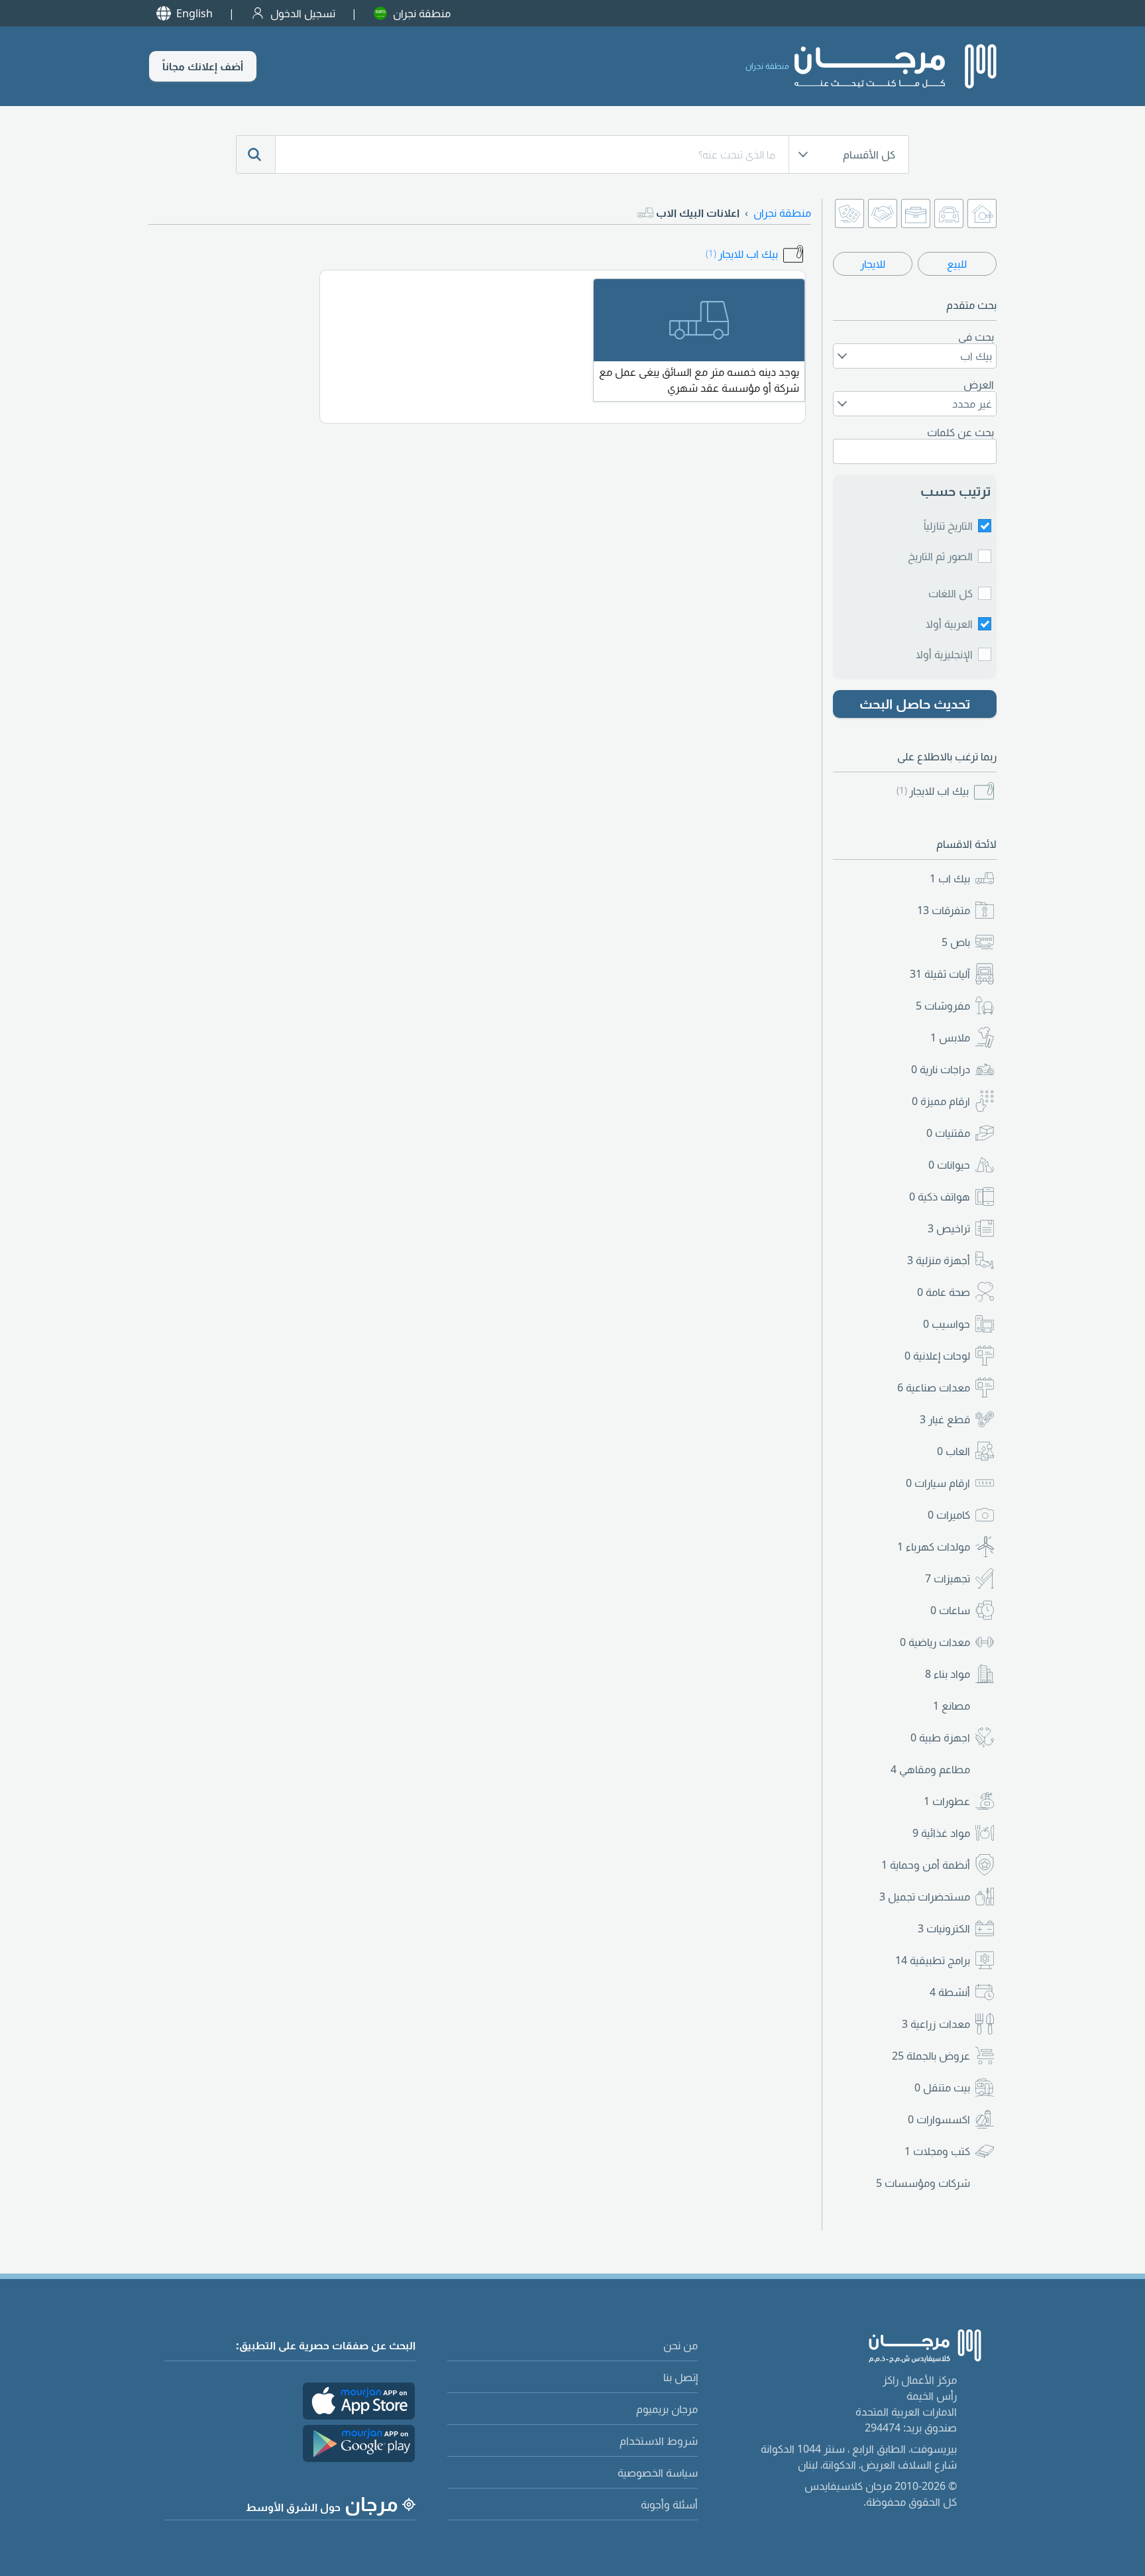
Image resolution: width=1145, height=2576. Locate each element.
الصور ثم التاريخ (940, 556)
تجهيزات (948, 1578)
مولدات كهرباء (934, 1547)
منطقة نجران (422, 13)
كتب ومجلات (937, 2151)
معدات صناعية (934, 1387)
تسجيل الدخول (303, 13)
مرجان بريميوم (667, 2409)
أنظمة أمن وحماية (926, 1865)
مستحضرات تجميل (925, 1897)
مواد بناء (948, 1674)
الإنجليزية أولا (944, 654)
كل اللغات (951, 593)
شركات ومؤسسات (923, 2183)
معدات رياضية (935, 1642)
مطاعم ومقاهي (930, 1769)
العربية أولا (949, 624)
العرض (979, 384)
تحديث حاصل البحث (915, 704)
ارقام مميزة (941, 1101)
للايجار (873, 264)
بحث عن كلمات (960, 432)
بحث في (976, 337)
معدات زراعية (936, 2024)
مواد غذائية (941, 1833)
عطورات (947, 1801)
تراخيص (949, 1228)
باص (956, 942)
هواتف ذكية (940, 1197)
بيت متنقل (942, 2087)
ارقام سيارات (938, 1483)
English (194, 13)
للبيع (957, 264)
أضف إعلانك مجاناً (203, 66)
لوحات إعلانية (937, 1356)
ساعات (950, 1610)
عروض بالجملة (931, 2056)
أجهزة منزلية (939, 1260)
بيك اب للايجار (933, 791)
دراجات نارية (941, 1069)
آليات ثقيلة (940, 974)
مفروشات (943, 1006)
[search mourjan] (256, 154)
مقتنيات (948, 1133)
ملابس (950, 1037)
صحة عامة (944, 1292)
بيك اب (950, 878)
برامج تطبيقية (933, 1960)
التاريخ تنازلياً (948, 526)
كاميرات (949, 1515)
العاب (954, 1451)
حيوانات (949, 1165)
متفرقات (944, 910)
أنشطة (950, 1992)
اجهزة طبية (940, 1737)
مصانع (952, 1706)
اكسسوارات (939, 2119)
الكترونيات (944, 1928)
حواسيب (947, 1324)
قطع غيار (945, 1419)
